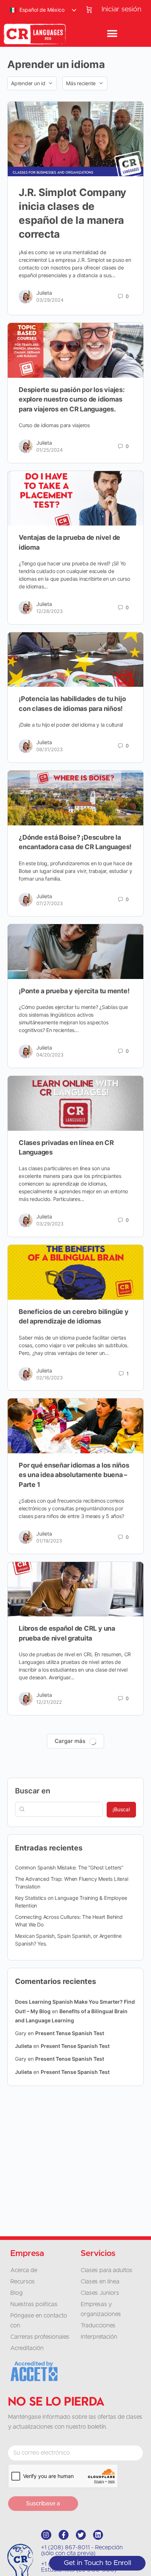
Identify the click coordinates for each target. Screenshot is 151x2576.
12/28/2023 (49, 611)
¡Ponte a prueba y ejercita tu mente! (74, 991)
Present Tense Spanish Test (70, 2033)
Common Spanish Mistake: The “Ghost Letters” (69, 1867)
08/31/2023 (49, 749)
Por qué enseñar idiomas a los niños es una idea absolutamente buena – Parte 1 (74, 1475)
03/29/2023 (50, 1224)
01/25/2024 (49, 450)
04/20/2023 (50, 1055)
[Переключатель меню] (112, 34)
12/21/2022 (49, 1702)
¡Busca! (121, 1809)
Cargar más (70, 1741)
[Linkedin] (98, 2535)
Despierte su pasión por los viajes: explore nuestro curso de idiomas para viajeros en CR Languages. (72, 399)
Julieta (44, 293)
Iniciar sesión (121, 9)
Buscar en (33, 1791)
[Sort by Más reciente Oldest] (85, 83)
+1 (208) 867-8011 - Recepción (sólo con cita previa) (82, 2550)
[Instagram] (46, 2535)
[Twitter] (81, 2535)
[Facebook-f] (64, 2535)
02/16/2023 (49, 1378)
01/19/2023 (49, 1541)
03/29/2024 (50, 300)
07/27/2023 (49, 903)
